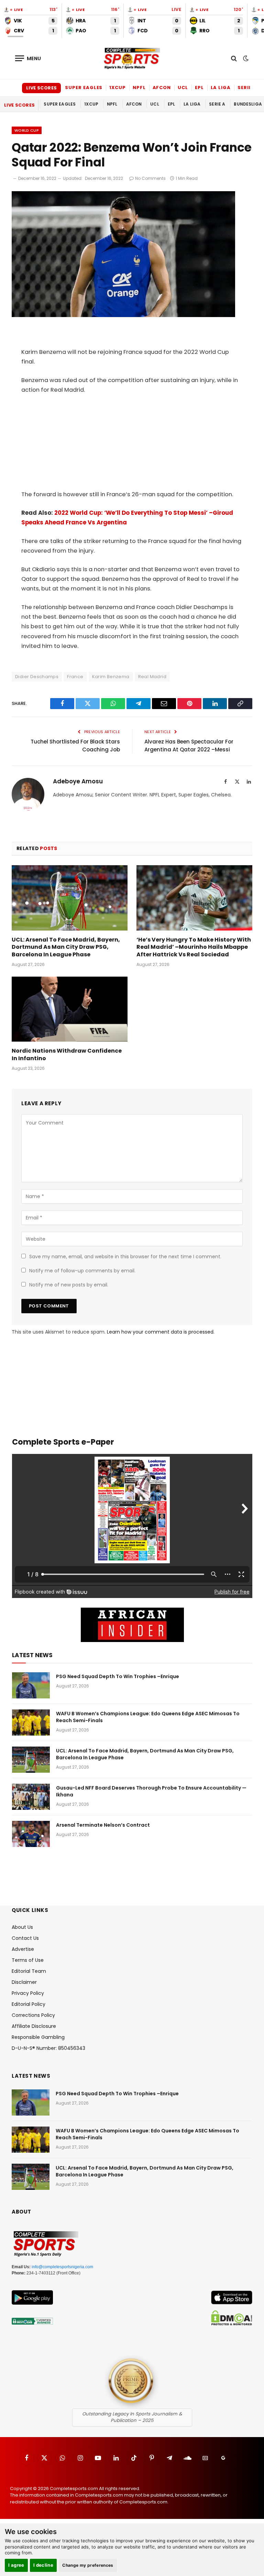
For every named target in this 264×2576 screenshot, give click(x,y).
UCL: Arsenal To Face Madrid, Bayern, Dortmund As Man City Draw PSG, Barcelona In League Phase (66, 947)
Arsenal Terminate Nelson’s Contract (103, 1825)
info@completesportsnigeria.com (62, 2267)
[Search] (234, 58)
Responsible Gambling (38, 2037)
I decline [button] (43, 2565)
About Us (22, 1927)
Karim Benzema (111, 677)
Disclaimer (24, 1982)
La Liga (221, 88)
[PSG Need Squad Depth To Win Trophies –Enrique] (31, 1685)
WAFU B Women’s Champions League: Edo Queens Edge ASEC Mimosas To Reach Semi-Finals (148, 1717)
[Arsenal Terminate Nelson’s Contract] (31, 1834)
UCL (183, 88)
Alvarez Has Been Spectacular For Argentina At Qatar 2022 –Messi (189, 746)
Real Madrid (152, 677)
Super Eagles (84, 88)
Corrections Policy (33, 2015)
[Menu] (28, 58)
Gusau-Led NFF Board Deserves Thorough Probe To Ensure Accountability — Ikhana (151, 1791)
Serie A (247, 88)
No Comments (150, 178)
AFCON (162, 88)
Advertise (23, 1949)
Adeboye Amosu (78, 782)
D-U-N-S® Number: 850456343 (48, 2048)
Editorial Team (29, 1971)
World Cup (27, 130)
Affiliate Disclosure (34, 2026)
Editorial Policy (29, 2004)
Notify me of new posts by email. (69, 1285)
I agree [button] (16, 2565)
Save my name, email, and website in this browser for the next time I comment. (125, 1257)
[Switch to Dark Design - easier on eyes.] (245, 58)
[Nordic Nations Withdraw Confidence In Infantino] (70, 1009)
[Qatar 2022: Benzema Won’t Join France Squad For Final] (123, 315)
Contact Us (25, 1938)
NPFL (139, 88)
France (75, 677)
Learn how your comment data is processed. (161, 1332)
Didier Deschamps (37, 677)
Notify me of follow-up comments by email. (82, 1271)
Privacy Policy (28, 1993)
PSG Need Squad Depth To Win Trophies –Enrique (118, 1676)
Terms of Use (28, 1960)
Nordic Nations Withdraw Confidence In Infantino (67, 1055)
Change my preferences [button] (88, 2565)
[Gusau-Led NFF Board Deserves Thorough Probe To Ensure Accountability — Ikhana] (31, 1797)
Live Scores (41, 88)
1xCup (118, 88)
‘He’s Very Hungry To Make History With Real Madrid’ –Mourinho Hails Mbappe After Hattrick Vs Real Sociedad (194, 947)
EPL (199, 88)
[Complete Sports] (132, 58)
